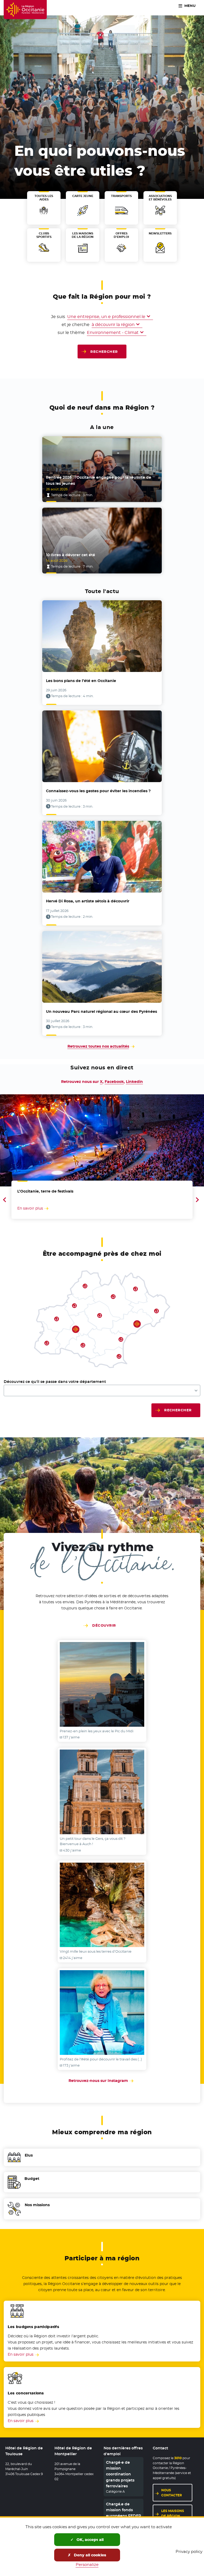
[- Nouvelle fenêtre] (102, 1684)
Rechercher (104, 352)
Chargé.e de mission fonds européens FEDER (124, 2510)
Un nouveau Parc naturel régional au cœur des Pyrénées (101, 1011)
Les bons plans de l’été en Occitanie (81, 681)
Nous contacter (172, 2493)
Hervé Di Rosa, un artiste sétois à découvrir (88, 901)
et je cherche (76, 324)
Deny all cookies (90, 2555)
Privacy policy (189, 2551)
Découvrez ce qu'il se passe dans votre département (55, 1382)
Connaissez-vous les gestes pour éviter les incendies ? (98, 791)
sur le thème (71, 332)
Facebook (114, 1082)
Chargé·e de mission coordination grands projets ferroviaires (120, 2474)
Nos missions (37, 2205)
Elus (29, 2155)
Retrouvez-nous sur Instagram (102, 2081)
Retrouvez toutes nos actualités (98, 1046)
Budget (32, 2179)
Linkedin (134, 1082)
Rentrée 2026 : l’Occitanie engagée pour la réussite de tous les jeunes (99, 480)
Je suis (58, 316)
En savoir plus (21, 2354)
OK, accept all (90, 2540)
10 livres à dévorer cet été (71, 555)
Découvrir (104, 1625)
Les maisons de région (173, 2513)
